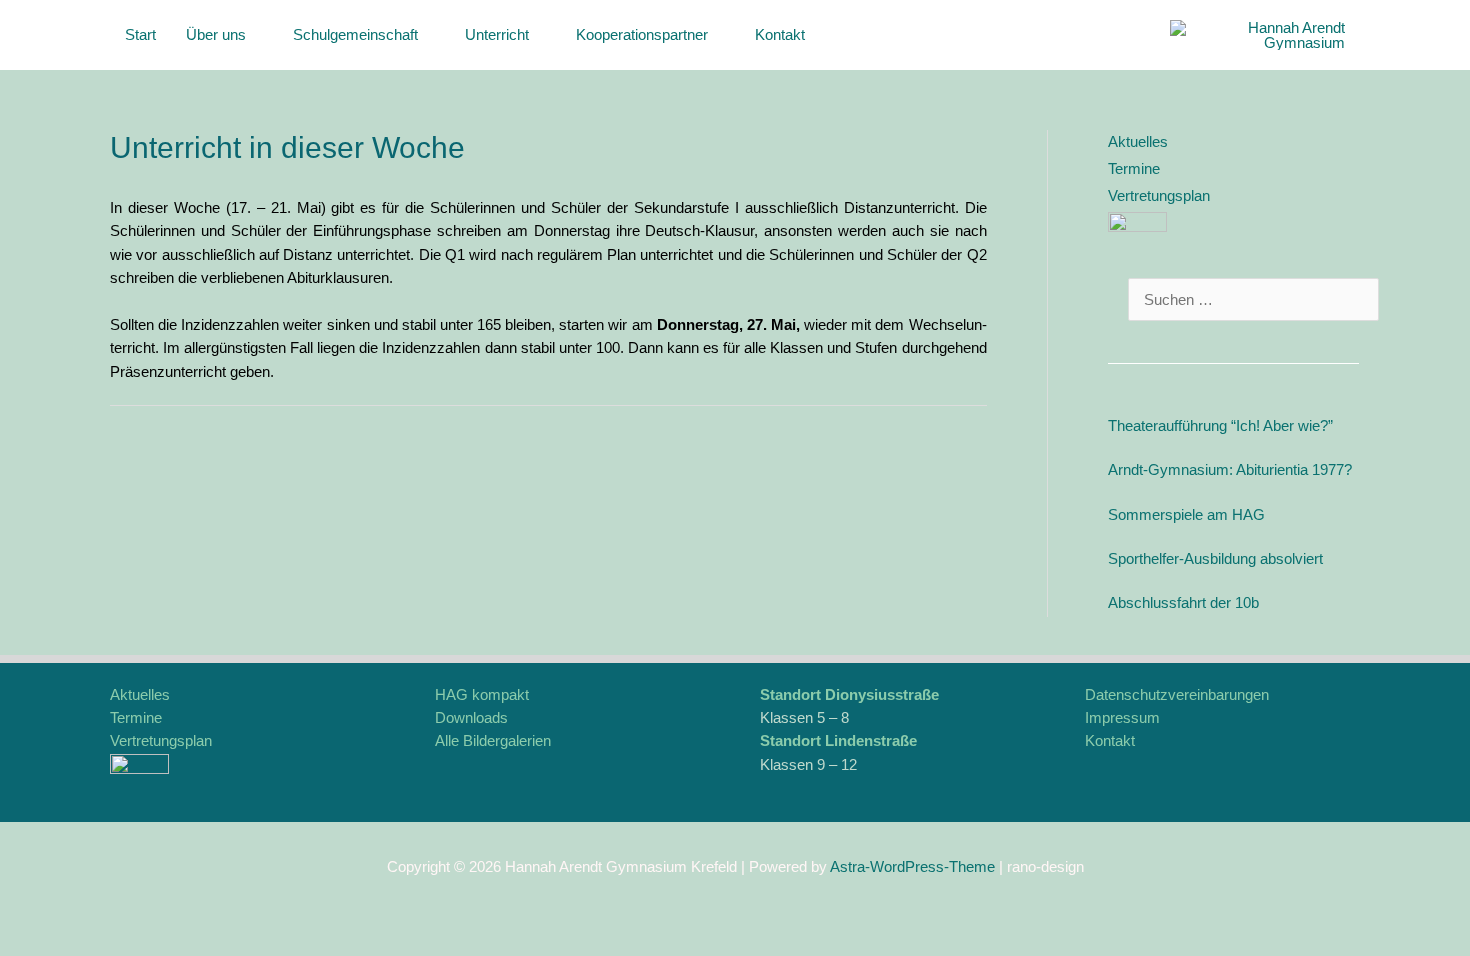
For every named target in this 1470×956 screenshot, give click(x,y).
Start (140, 34)
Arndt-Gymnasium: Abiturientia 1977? (1230, 469)
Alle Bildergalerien (493, 740)
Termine (1134, 168)
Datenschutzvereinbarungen (1177, 694)
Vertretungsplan (1159, 195)
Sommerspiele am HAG (1186, 514)
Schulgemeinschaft (355, 34)
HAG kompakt (482, 694)
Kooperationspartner (642, 34)
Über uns (216, 34)
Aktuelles (1138, 141)
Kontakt (780, 34)
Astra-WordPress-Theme (912, 866)
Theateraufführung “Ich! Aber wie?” (1220, 425)
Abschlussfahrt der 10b (1183, 602)
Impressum (1122, 717)
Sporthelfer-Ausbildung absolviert (1215, 558)
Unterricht (497, 34)
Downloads (471, 717)
